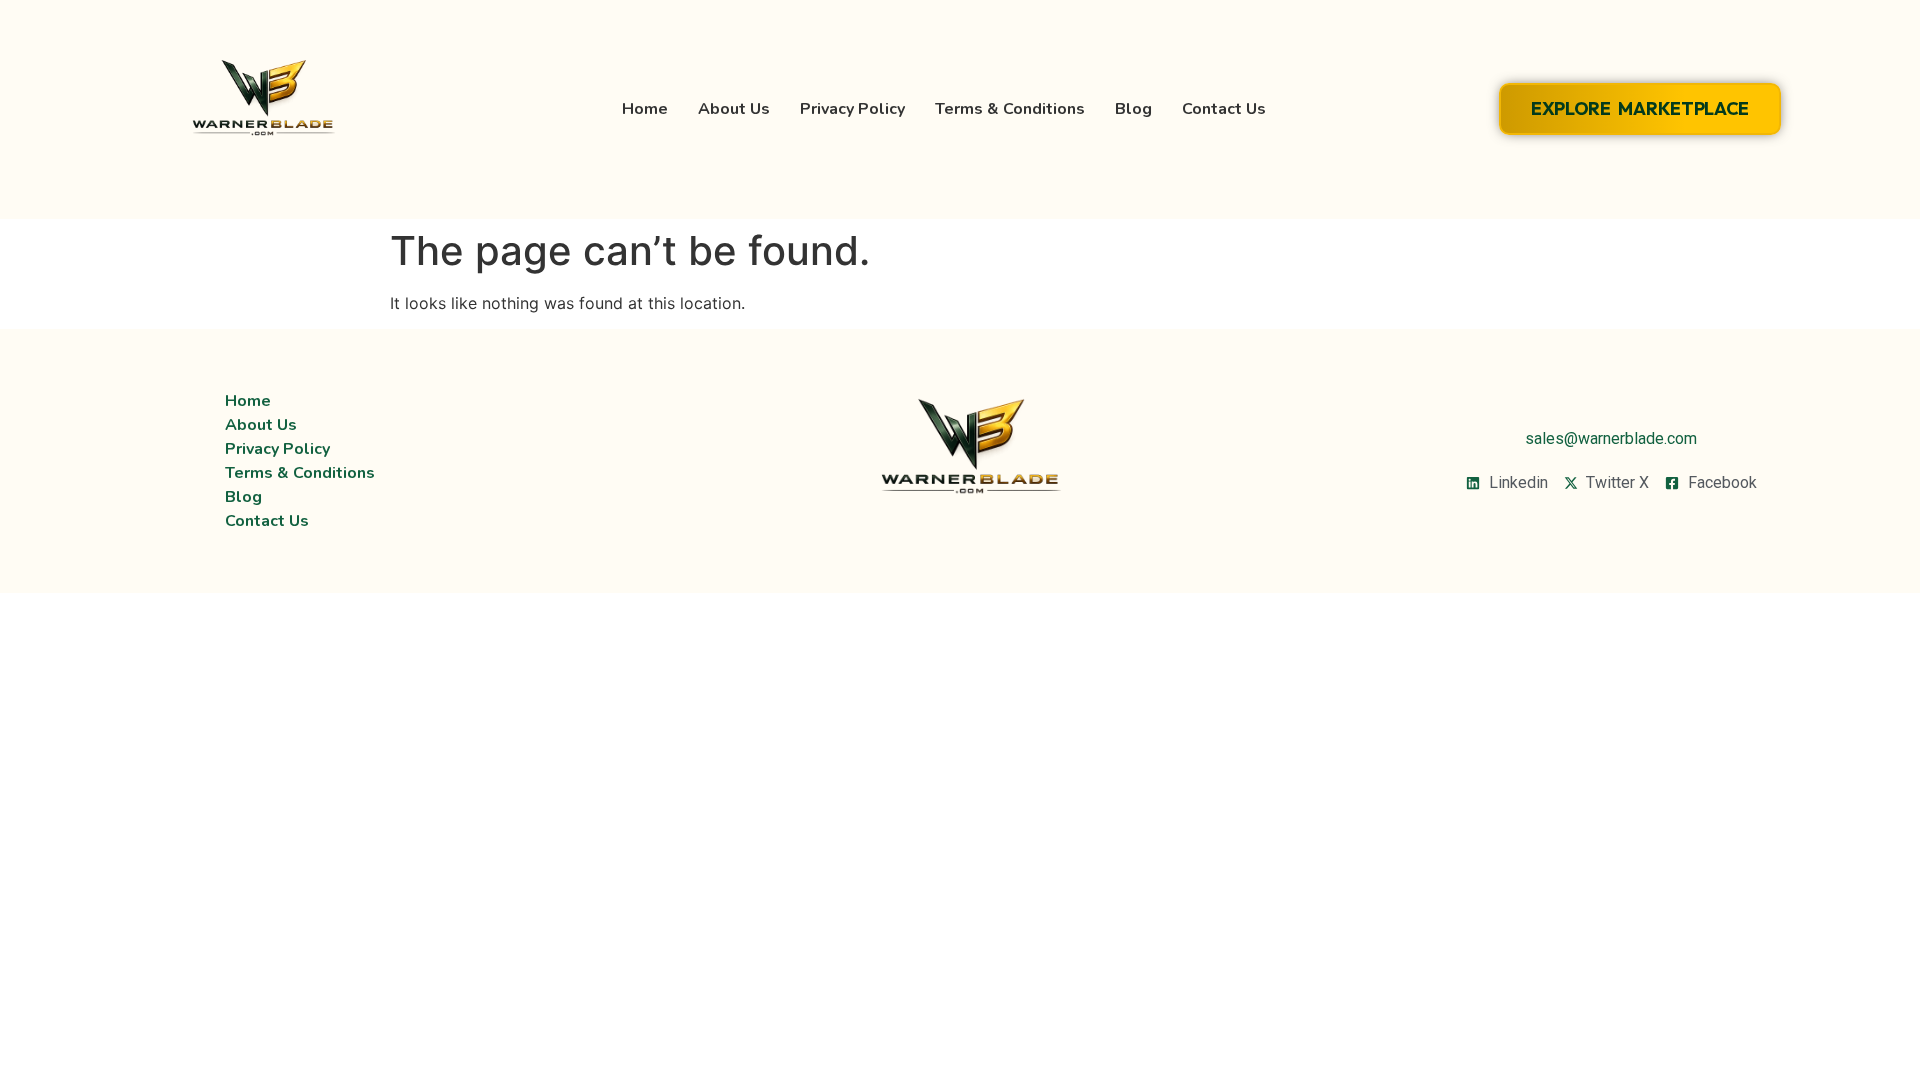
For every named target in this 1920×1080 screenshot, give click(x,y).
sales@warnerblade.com (1611, 438)
